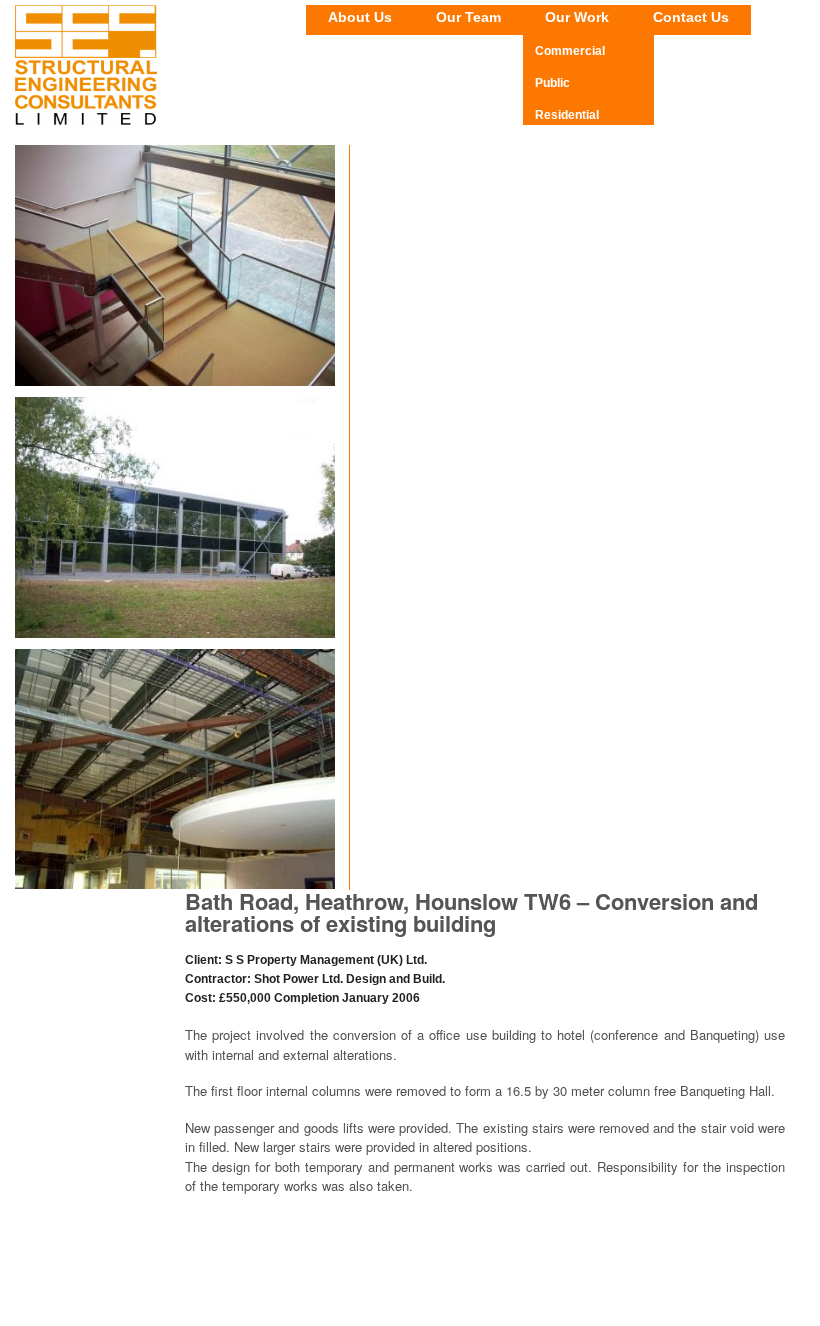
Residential (567, 115)
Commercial (570, 51)
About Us (360, 17)
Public (552, 83)
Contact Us (691, 17)
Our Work (577, 17)
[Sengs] (86, 121)
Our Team (468, 17)
